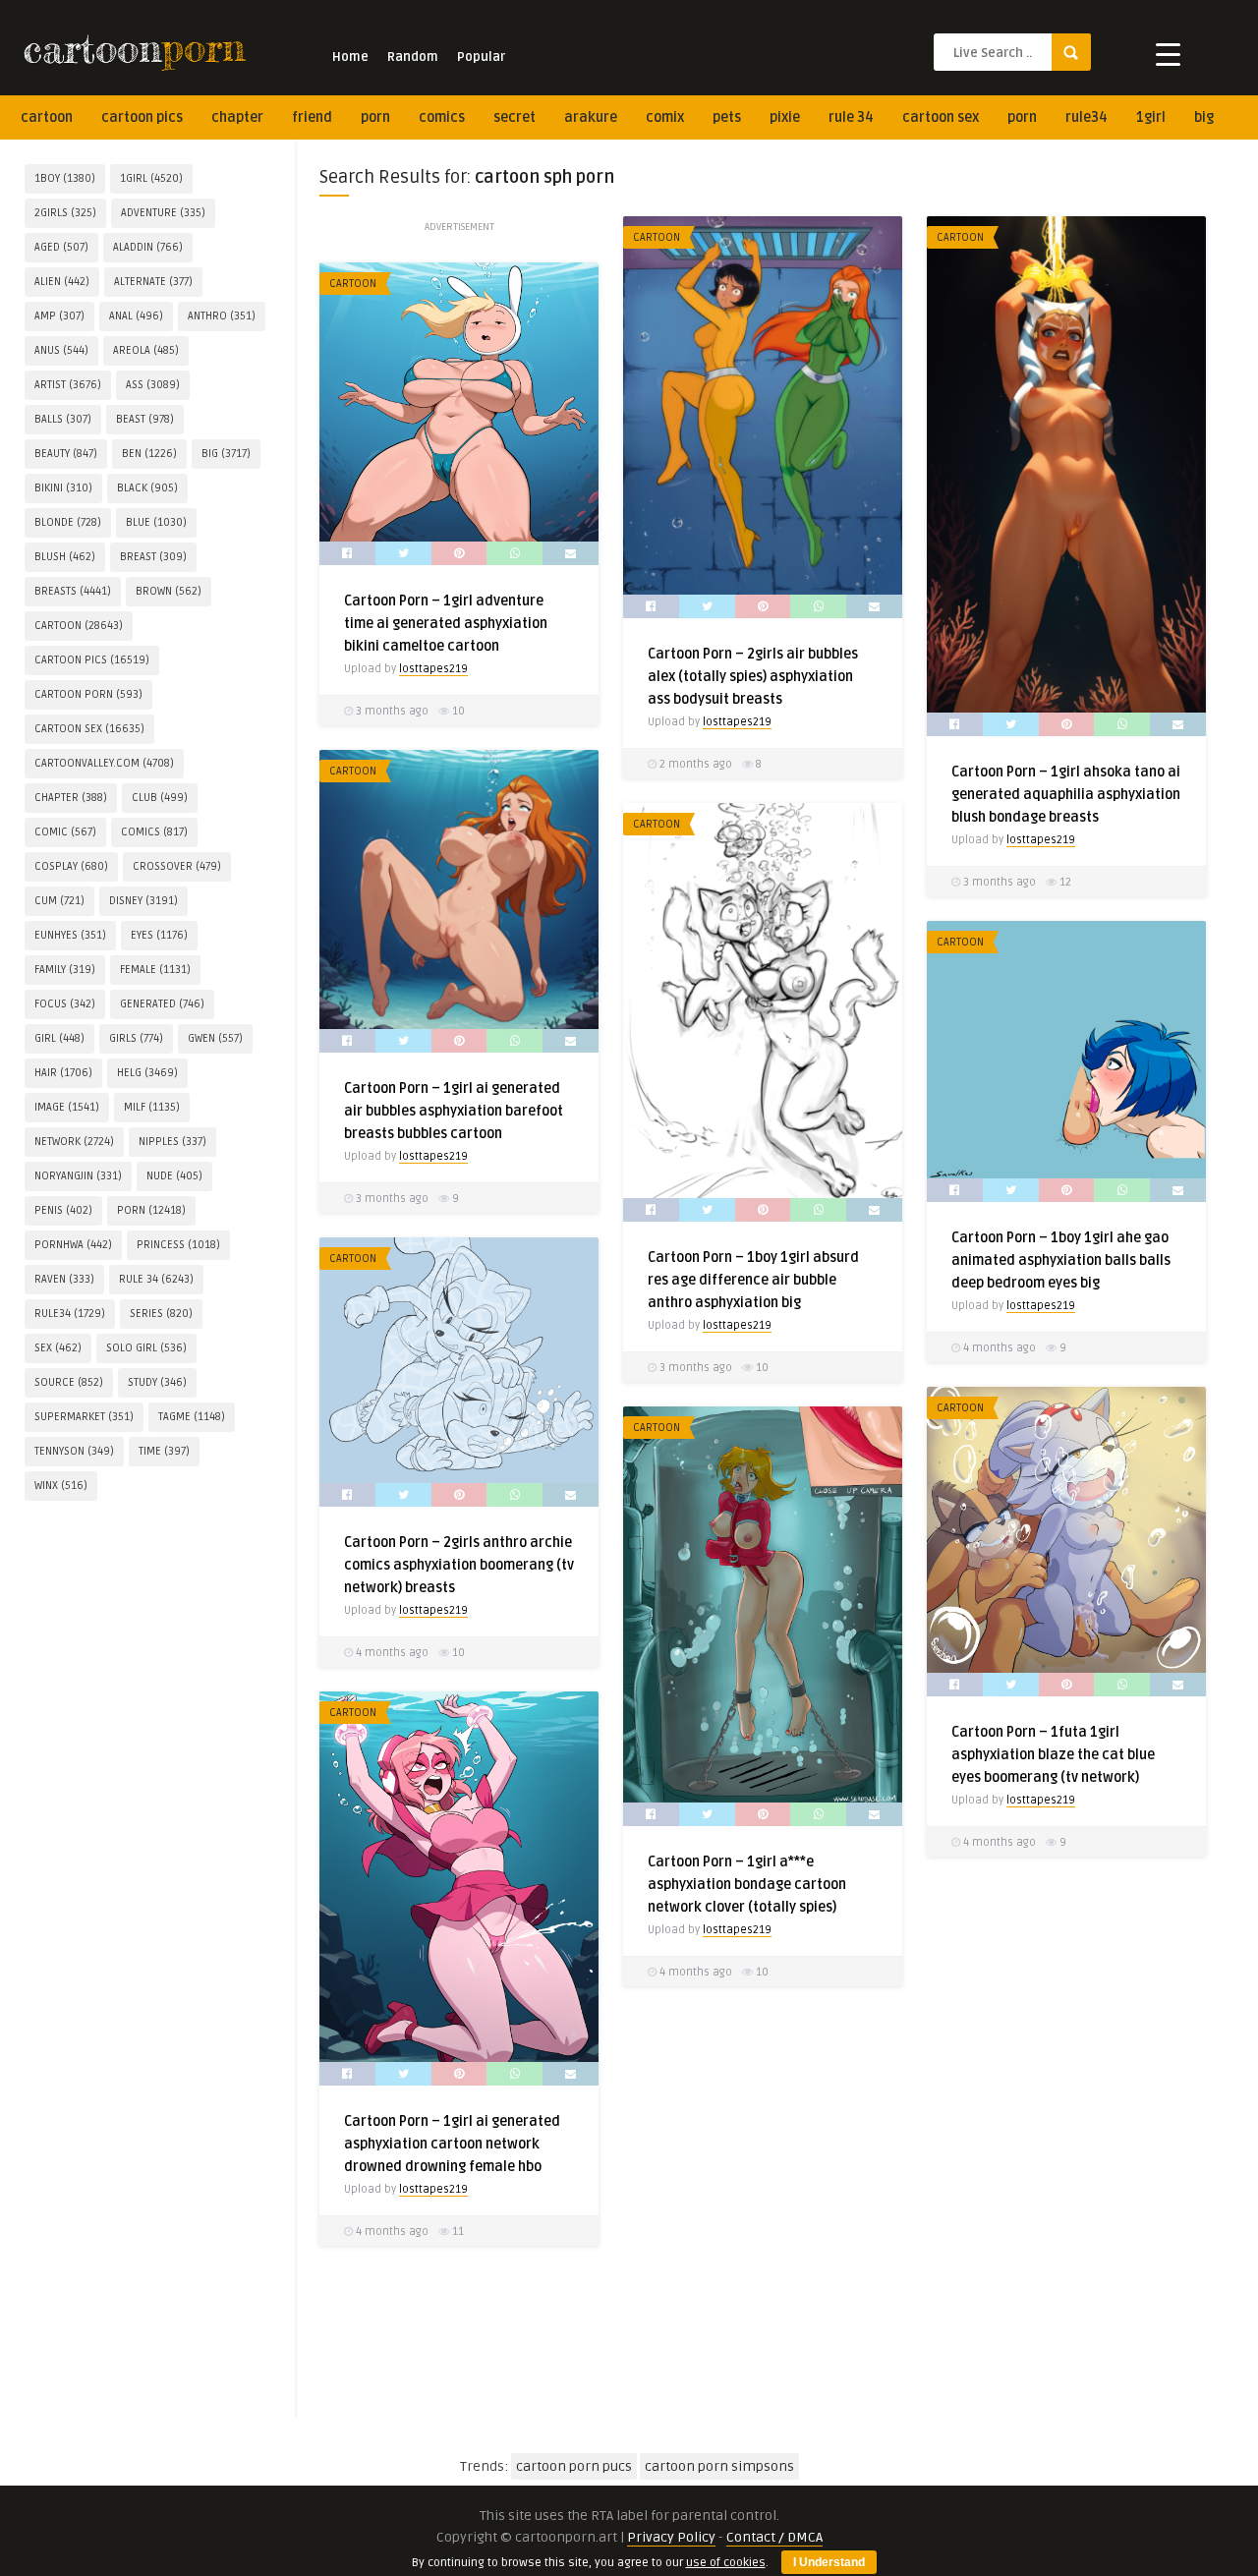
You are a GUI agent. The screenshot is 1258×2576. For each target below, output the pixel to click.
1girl (1151, 117)
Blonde (68, 522)
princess (178, 1245)
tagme (192, 1417)
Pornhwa (73, 1245)
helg (147, 1073)
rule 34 (851, 117)
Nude (174, 1176)
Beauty (66, 454)
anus (61, 350)
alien (62, 282)
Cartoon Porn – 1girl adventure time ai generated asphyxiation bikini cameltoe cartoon (446, 624)
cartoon (47, 117)
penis (63, 1210)
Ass (153, 385)
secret (515, 117)
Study (157, 1382)
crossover (177, 866)
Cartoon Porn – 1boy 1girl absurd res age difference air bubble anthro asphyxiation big (753, 1280)
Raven (64, 1279)
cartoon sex (941, 117)
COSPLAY (71, 866)
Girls (136, 1038)
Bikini (63, 488)
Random (413, 57)
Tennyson (74, 1451)
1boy (65, 178)
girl (59, 1038)
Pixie (785, 117)
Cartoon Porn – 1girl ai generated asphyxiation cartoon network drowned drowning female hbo (452, 2144)
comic (65, 832)
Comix (665, 117)
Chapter (237, 117)
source (69, 1382)
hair (63, 1073)
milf (152, 1107)
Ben (149, 454)
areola (146, 350)
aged (61, 247)
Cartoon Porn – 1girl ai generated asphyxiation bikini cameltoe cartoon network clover (1059, 577)
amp (59, 316)
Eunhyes (70, 935)
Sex (58, 1348)
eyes (159, 935)
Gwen (215, 1038)
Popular (481, 57)
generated (162, 1004)
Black (147, 488)
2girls (65, 213)
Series (161, 1314)
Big (1204, 117)
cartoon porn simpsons (719, 2466)
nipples (172, 1142)
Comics (442, 117)
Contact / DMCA (774, 2537)
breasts (73, 591)
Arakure (591, 117)
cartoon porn (88, 694)
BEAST (145, 419)
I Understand (829, 2562)
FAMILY (65, 970)
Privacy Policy (671, 2537)
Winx (61, 1486)
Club (160, 798)
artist (68, 385)
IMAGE (67, 1107)
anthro (222, 316)
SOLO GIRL (146, 1348)
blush (65, 557)
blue (156, 522)
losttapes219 (433, 669)
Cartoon (353, 284)
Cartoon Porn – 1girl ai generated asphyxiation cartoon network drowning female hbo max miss (1059, 2292)
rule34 (1086, 117)
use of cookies (726, 2563)
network (74, 1142)
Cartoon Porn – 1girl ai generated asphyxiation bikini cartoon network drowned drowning (756, 1065)
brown (169, 591)
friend (312, 117)
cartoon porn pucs (574, 2466)
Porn (375, 117)
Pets (727, 117)
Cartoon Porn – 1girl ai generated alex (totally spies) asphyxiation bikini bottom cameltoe (452, 1065)
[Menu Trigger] (1168, 54)
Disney (143, 901)
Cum (59, 901)
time (164, 1451)
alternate (153, 282)
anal (136, 316)
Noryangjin (78, 1176)
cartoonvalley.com (104, 763)
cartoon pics (142, 117)
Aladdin (148, 247)
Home (350, 57)
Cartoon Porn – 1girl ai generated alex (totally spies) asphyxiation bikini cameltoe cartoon (756, 577)
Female (155, 970)
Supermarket (84, 1417)
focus (65, 1004)
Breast (153, 557)
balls (63, 419)
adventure (163, 213)
